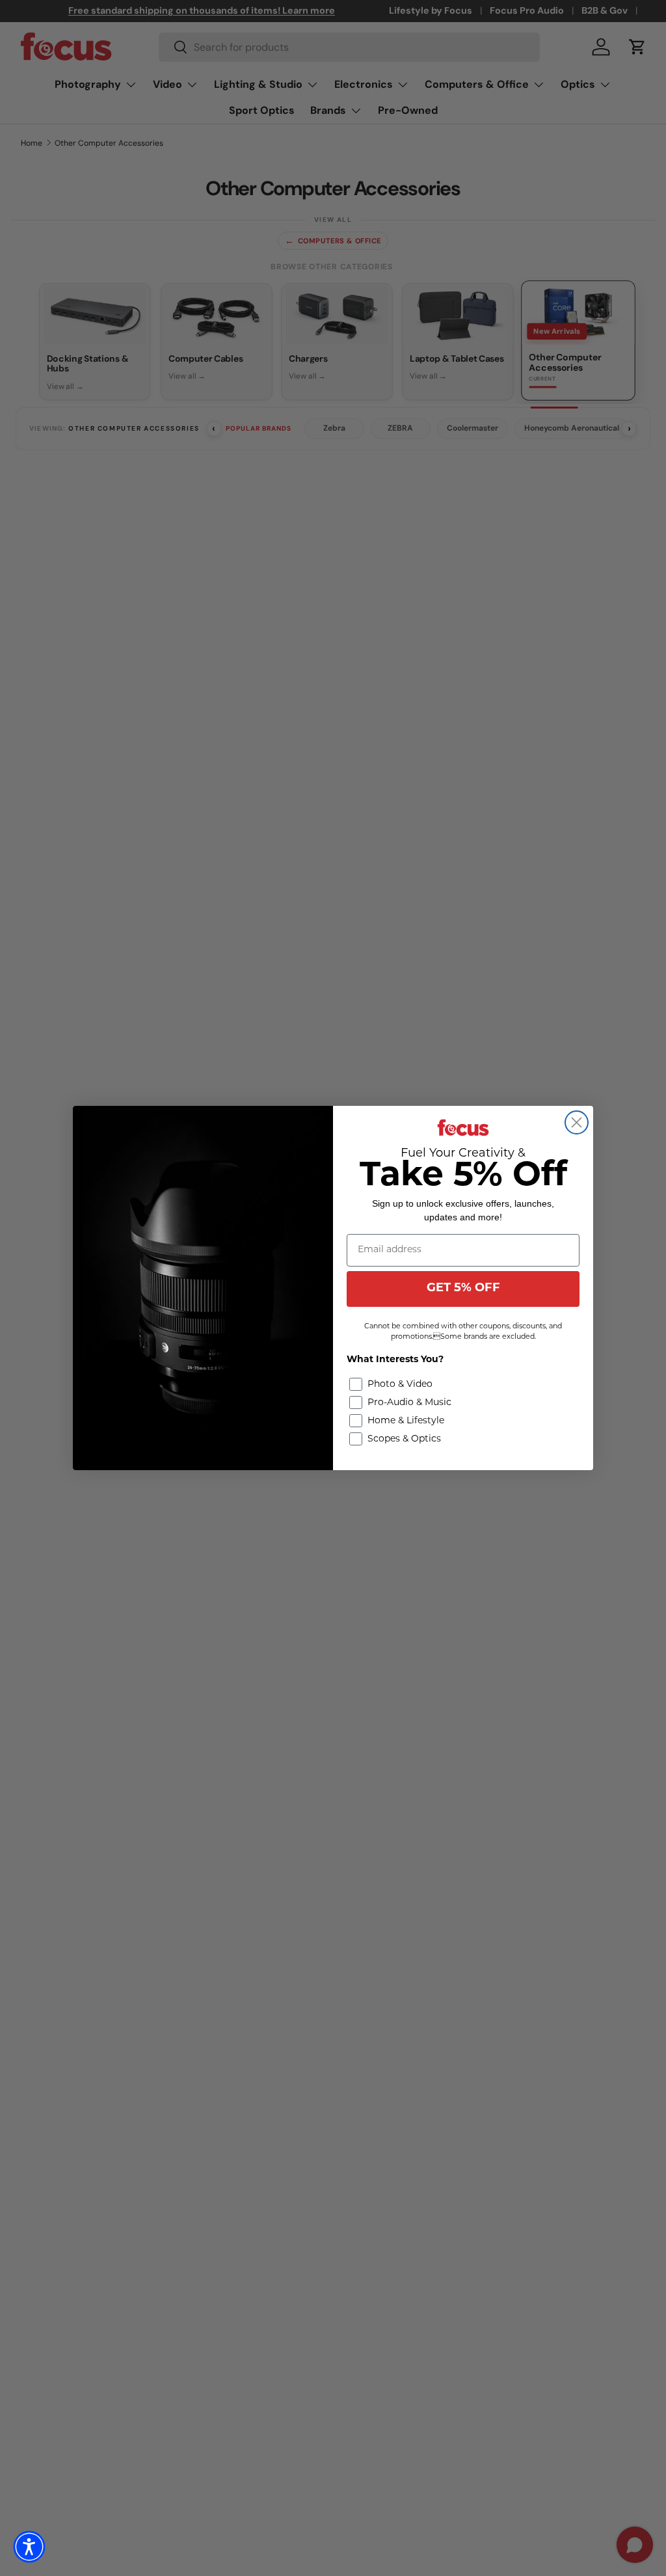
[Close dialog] (577, 1122)
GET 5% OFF (463, 1289)
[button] (29, 2547)
